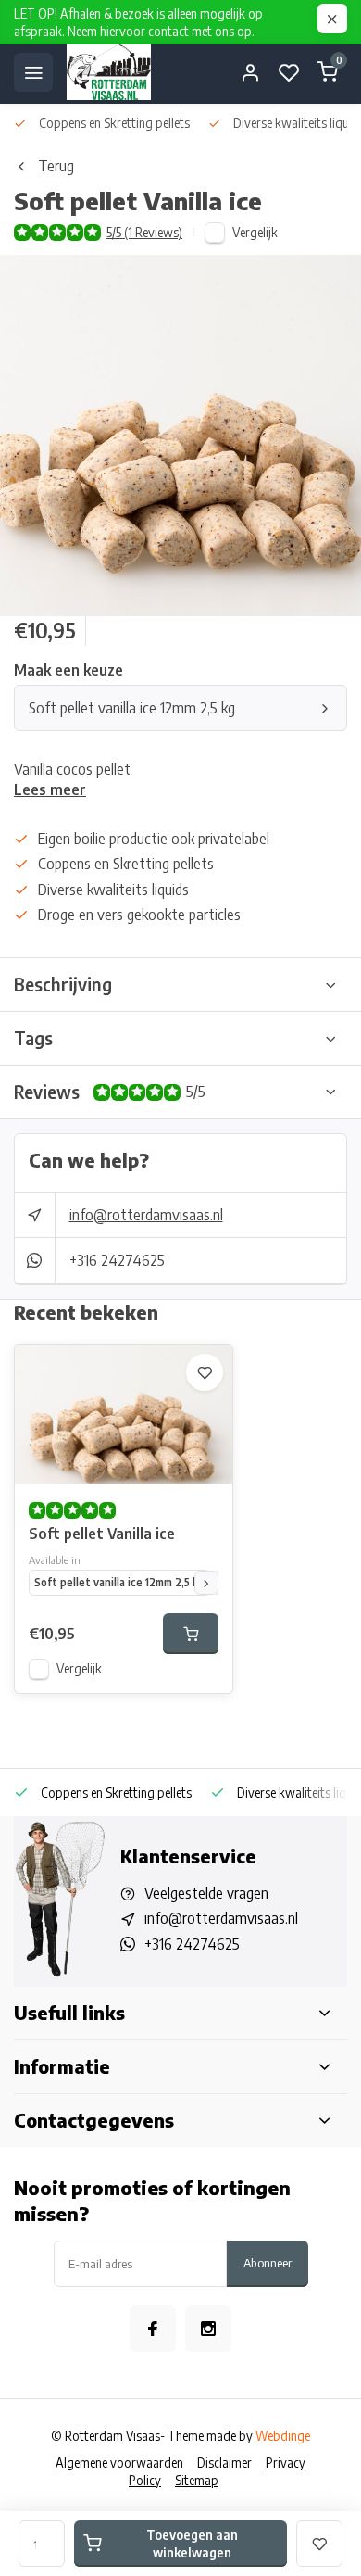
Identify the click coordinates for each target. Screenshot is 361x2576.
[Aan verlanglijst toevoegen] (205, 1372)
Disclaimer (224, 2462)
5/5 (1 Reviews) (144, 232)
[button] (206, 1583)
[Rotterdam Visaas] (109, 72)
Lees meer (50, 789)
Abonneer (268, 2262)
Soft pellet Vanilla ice (102, 1534)
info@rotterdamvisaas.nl (146, 1215)
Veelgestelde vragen (206, 1893)
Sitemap (197, 2480)
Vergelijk (255, 232)
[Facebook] (153, 2329)
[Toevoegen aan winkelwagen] (191, 1634)
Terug (56, 166)
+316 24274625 (117, 1260)
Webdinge (283, 2436)
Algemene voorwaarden (119, 2462)
